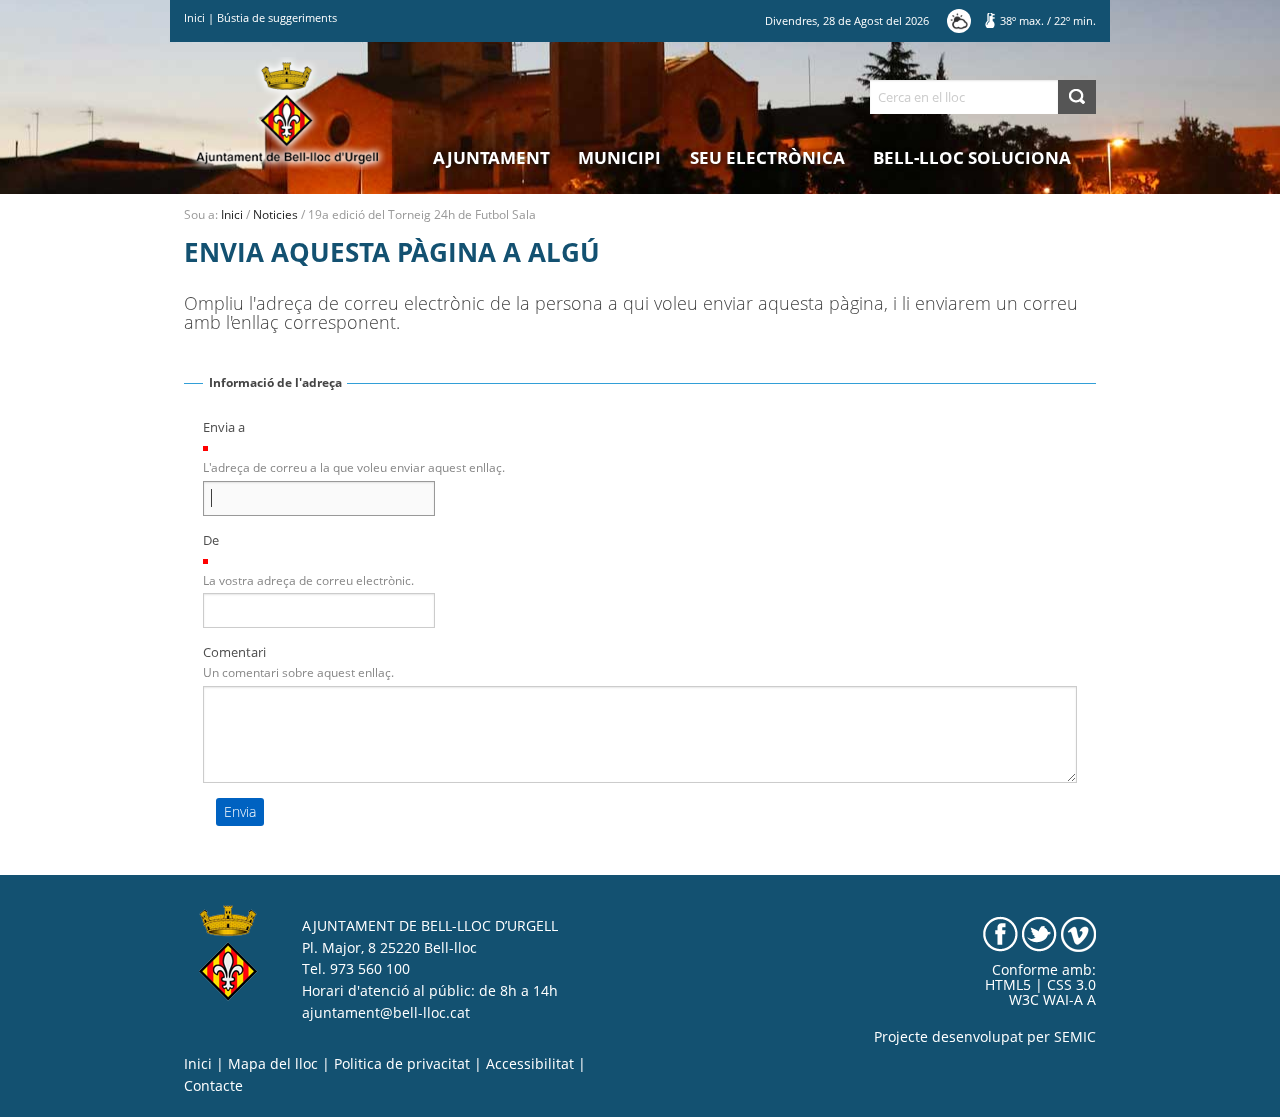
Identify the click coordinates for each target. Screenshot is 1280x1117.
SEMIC (1075, 1037)
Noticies (275, 214)
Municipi (619, 157)
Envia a (224, 427)
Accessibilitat (530, 1064)
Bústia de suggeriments (277, 17)
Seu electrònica (767, 157)
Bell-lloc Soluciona (972, 157)
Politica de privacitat (402, 1064)
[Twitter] (1039, 933)
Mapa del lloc (273, 1064)
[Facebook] (1000, 933)
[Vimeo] (1078, 933)
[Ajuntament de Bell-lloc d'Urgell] (287, 112)
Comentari (234, 652)
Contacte (213, 1086)
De (211, 540)
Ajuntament (491, 157)
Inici (194, 17)
